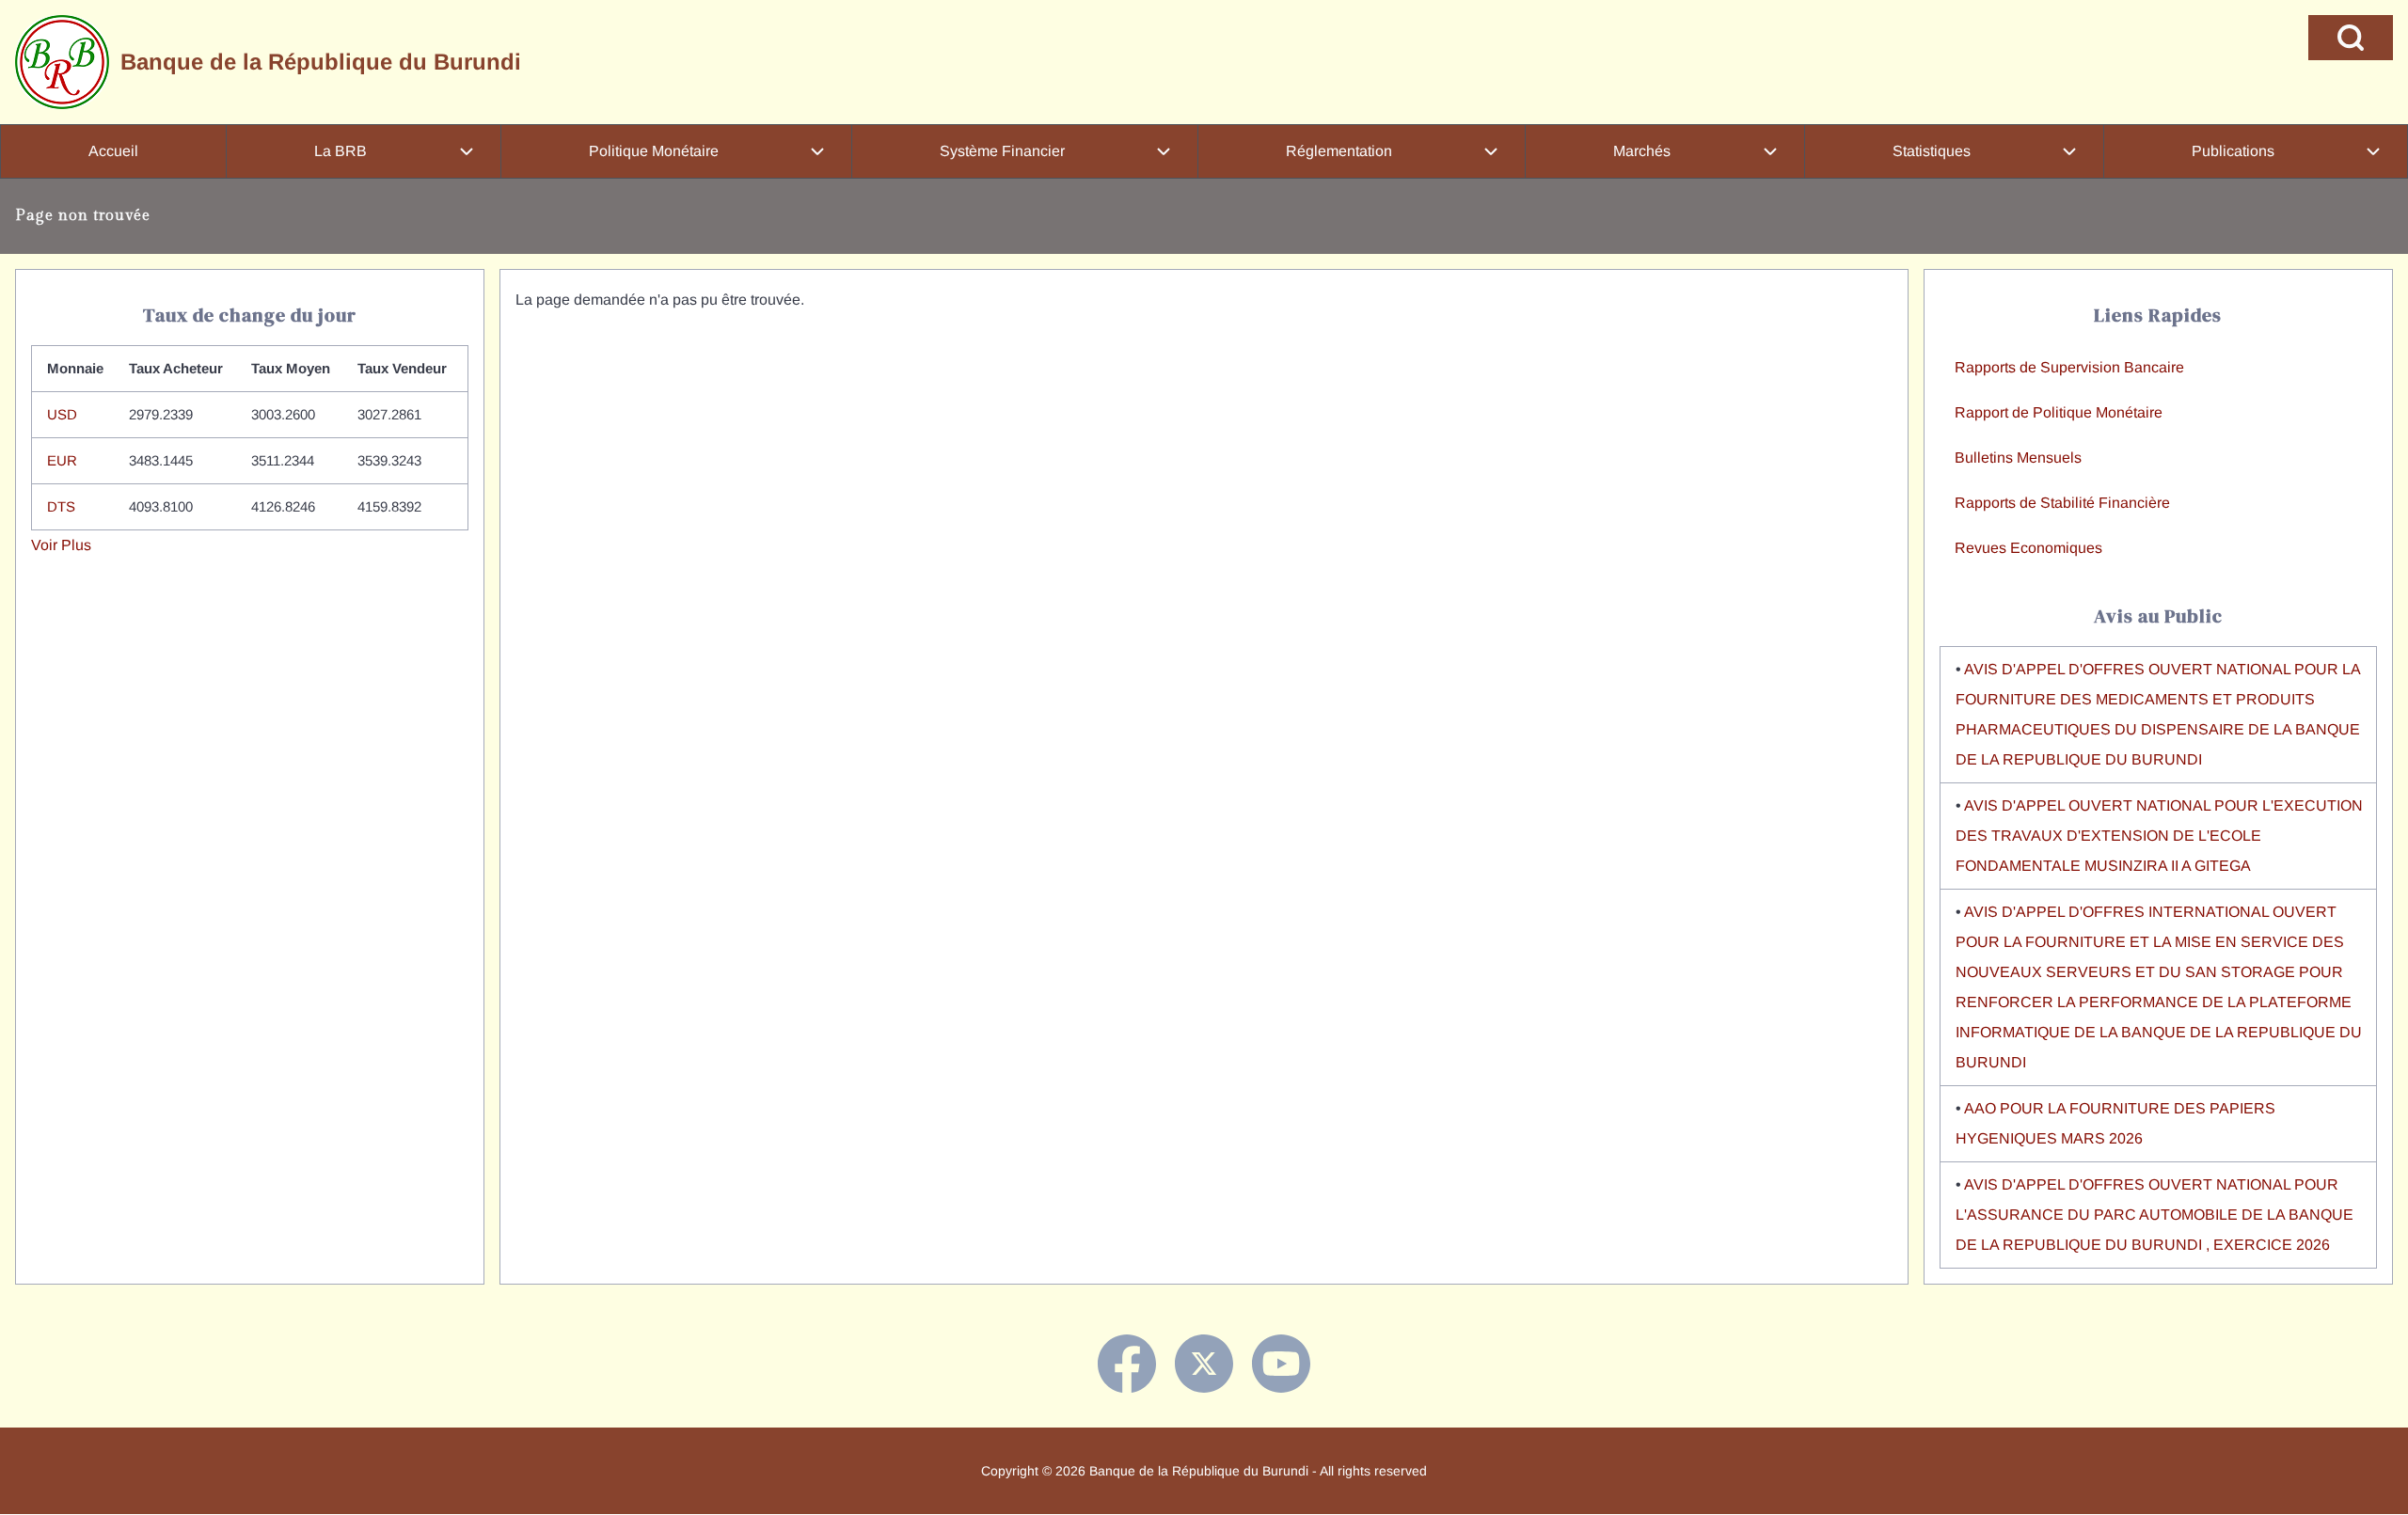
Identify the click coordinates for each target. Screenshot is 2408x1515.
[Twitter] (1204, 1364)
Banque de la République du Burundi (321, 62)
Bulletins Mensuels (2018, 458)
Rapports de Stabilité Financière (2062, 503)
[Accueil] (62, 62)
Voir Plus (61, 545)
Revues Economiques (2028, 548)
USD (62, 414)
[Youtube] (1281, 1364)
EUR (62, 460)
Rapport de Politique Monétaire (2059, 412)
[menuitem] (113, 151)
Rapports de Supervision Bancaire (2069, 367)
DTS (61, 506)
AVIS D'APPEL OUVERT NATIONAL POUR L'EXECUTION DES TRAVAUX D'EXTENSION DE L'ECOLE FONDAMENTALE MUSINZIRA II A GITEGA (2159, 836)
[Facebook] (1127, 1364)
